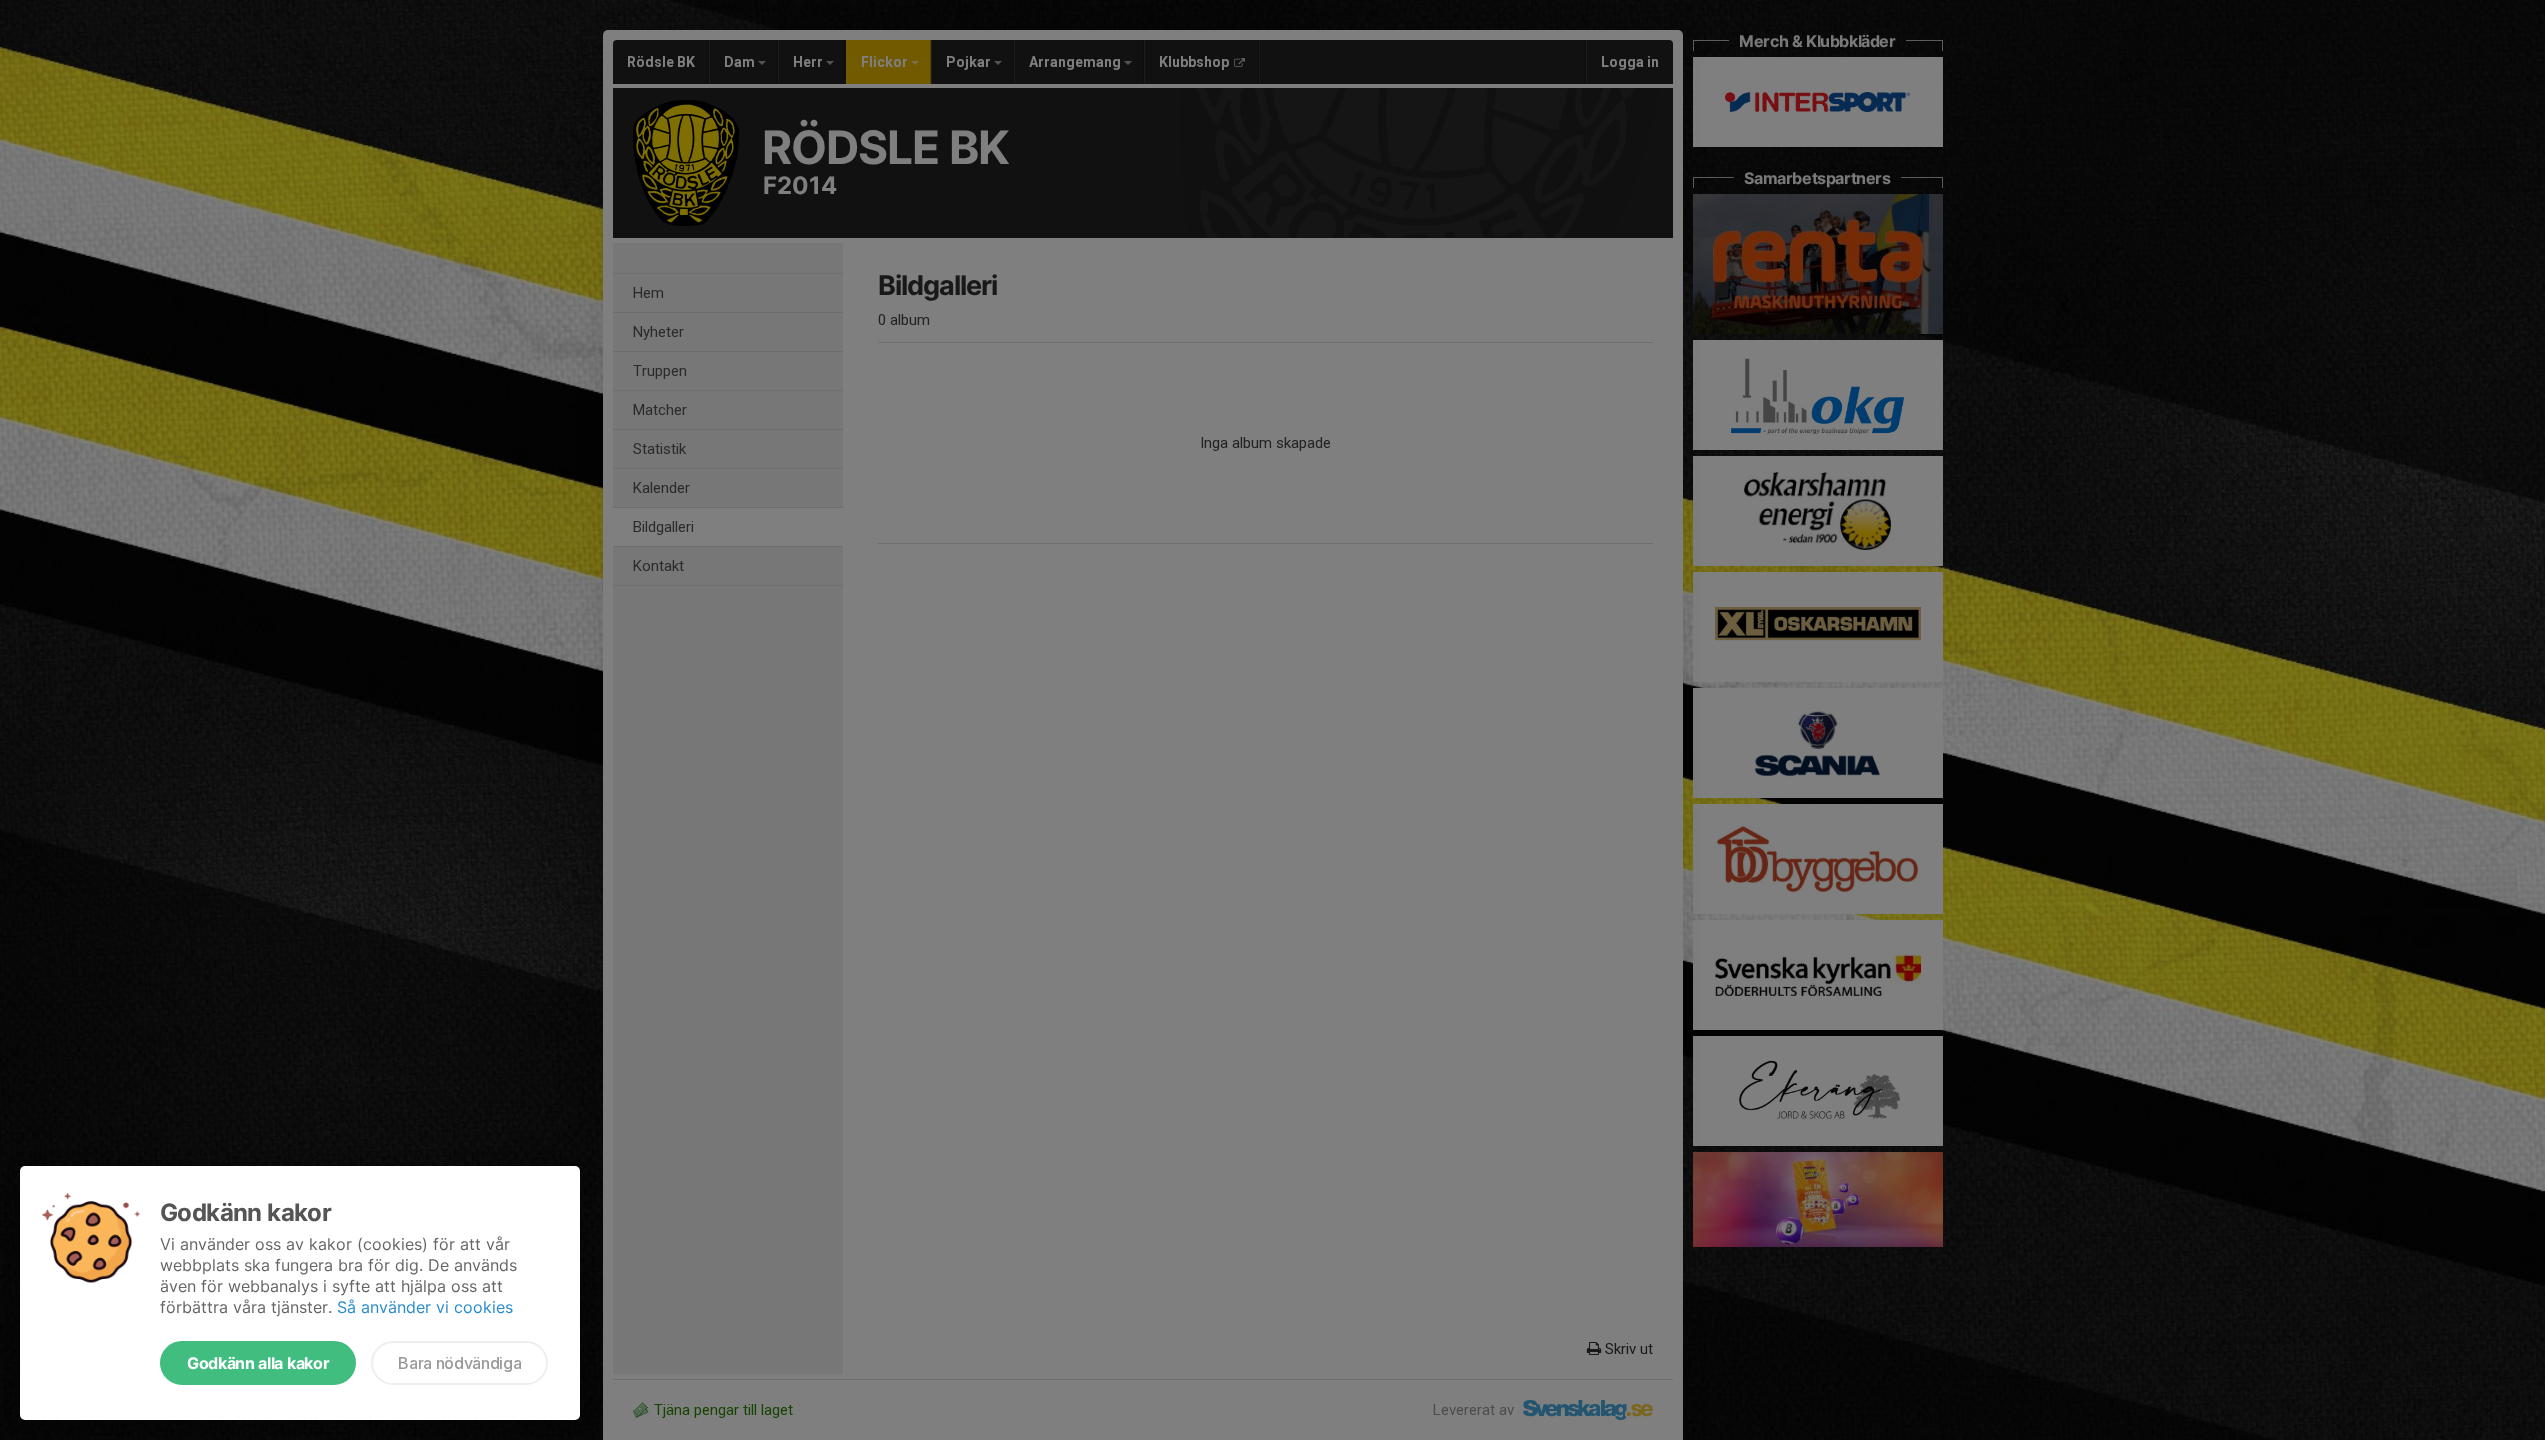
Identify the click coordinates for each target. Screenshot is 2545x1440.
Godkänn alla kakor (258, 1363)
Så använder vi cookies (425, 1307)
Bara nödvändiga (459, 1363)
